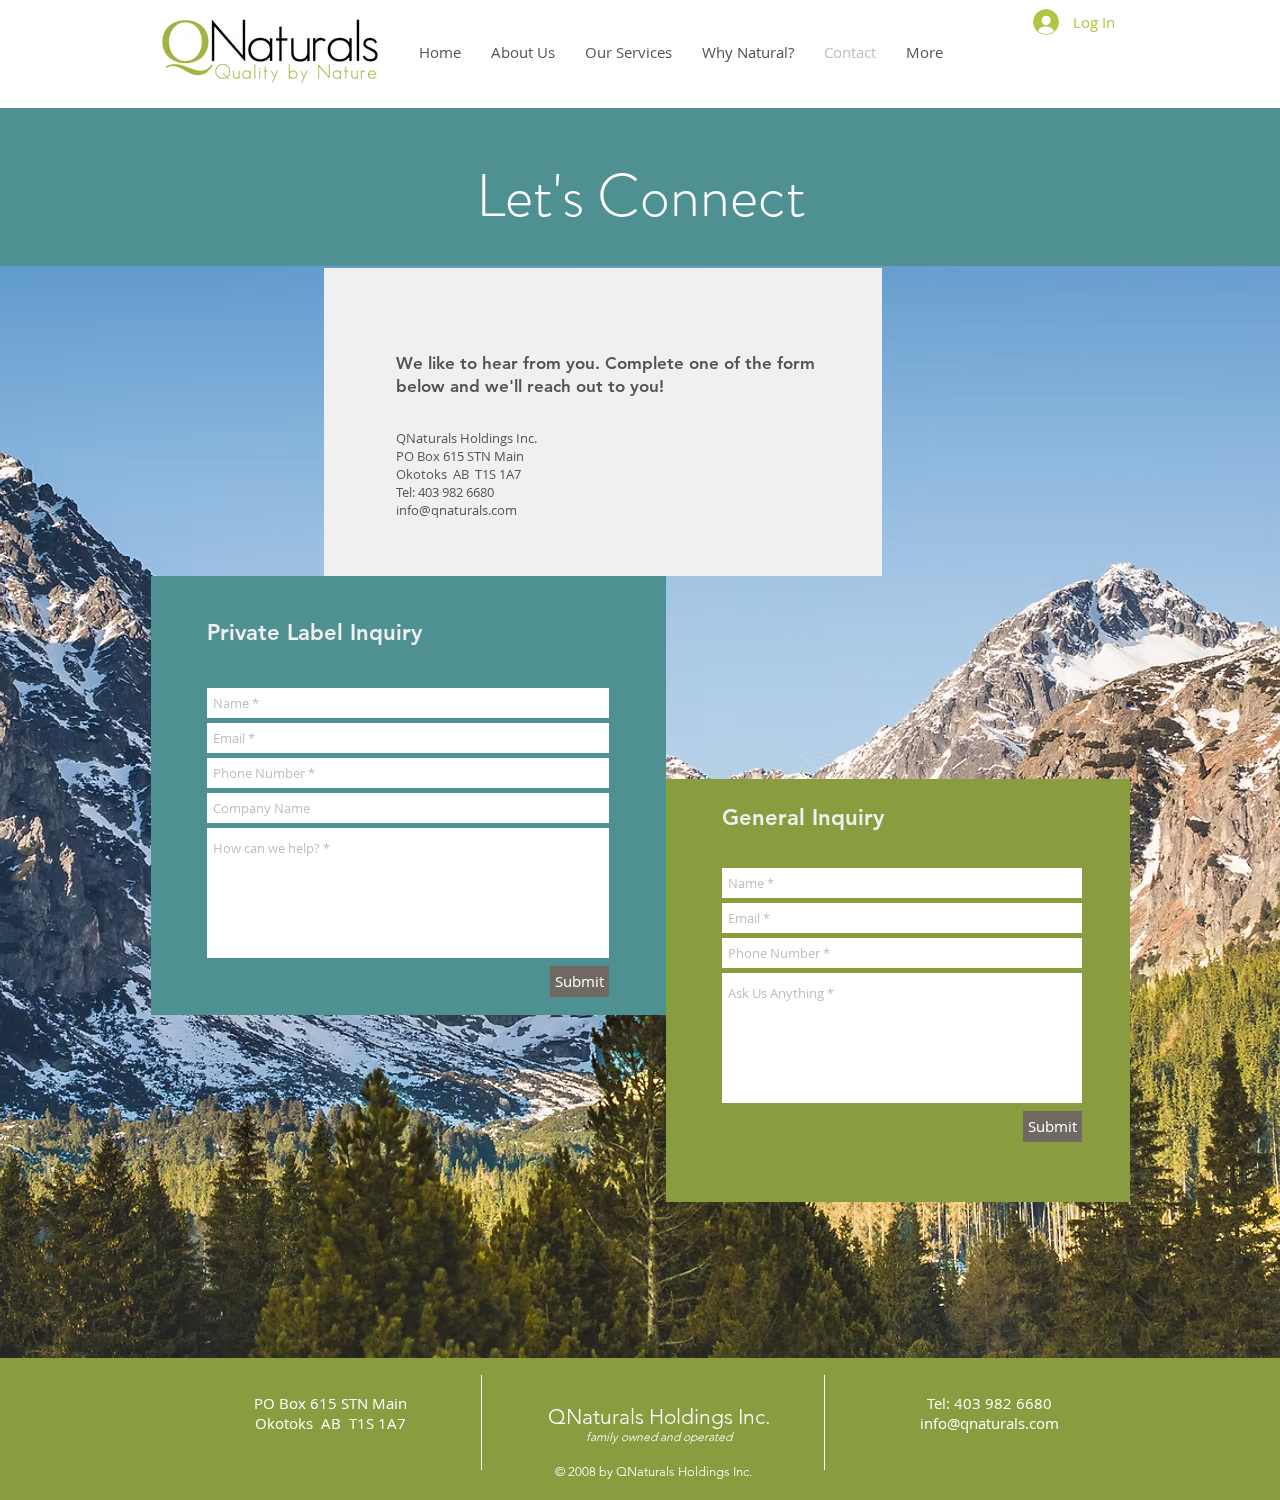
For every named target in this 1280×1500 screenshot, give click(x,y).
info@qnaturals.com (456, 510)
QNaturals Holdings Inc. (659, 1416)
